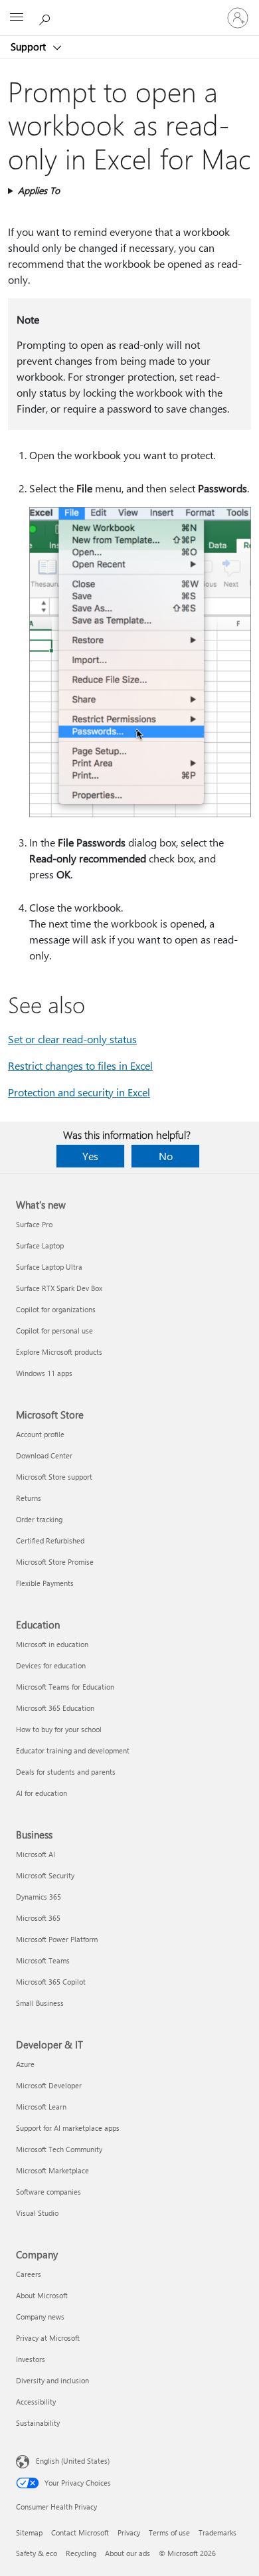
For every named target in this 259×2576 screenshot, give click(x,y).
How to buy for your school (59, 1729)
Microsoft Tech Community (59, 2149)
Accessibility (36, 2402)
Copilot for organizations (56, 1309)
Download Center (44, 1455)
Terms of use (169, 2532)
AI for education (42, 1793)
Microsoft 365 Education (55, 1708)
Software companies (48, 2192)
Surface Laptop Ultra (49, 1267)
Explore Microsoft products (59, 1352)
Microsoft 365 (38, 1918)
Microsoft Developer (49, 2085)
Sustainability (38, 2423)
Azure (25, 2064)
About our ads (128, 2553)
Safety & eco (37, 2553)
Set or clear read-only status (72, 1039)
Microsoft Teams (43, 1960)
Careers (29, 2274)
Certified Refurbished (50, 1540)
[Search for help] (46, 17)
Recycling (81, 2553)
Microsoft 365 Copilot (51, 1982)
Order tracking (39, 1519)
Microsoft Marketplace (52, 2170)
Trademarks (217, 2532)
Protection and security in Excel (79, 1092)
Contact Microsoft (80, 2532)
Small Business (40, 2003)
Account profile (40, 1434)
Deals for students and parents (66, 1772)
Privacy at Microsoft (48, 2338)
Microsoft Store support (54, 1477)
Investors (31, 2359)
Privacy (129, 2532)
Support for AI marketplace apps (68, 2128)
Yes (90, 1156)
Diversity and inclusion (52, 2380)
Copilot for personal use (54, 1331)
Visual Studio (37, 2213)
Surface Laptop (40, 1245)
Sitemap (29, 2532)
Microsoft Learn (41, 2107)
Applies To (39, 190)
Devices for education (51, 1665)
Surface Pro (34, 1224)
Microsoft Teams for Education (65, 1687)
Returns (29, 1498)
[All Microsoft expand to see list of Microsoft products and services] (17, 18)
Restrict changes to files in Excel (80, 1065)
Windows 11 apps (44, 1373)
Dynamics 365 (39, 1897)
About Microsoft (42, 2295)
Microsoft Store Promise (55, 1562)
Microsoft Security (45, 1875)
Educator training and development (73, 1750)
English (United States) (73, 2461)
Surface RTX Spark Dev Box (59, 1288)
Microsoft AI (36, 1854)
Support (30, 47)
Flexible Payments (45, 1583)
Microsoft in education (52, 1644)
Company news (40, 2317)
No (166, 1156)
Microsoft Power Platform (57, 1939)
